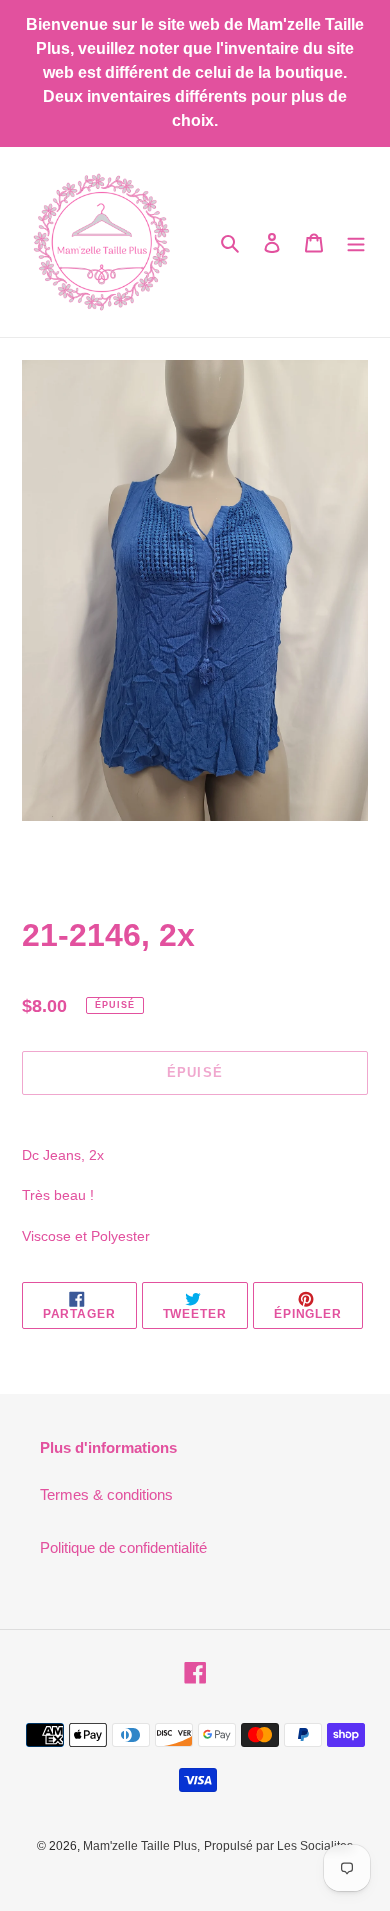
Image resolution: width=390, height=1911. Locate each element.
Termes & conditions (106, 1494)
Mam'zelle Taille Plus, (141, 1846)
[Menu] (356, 242)
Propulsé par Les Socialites (278, 1846)
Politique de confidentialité (123, 1547)
